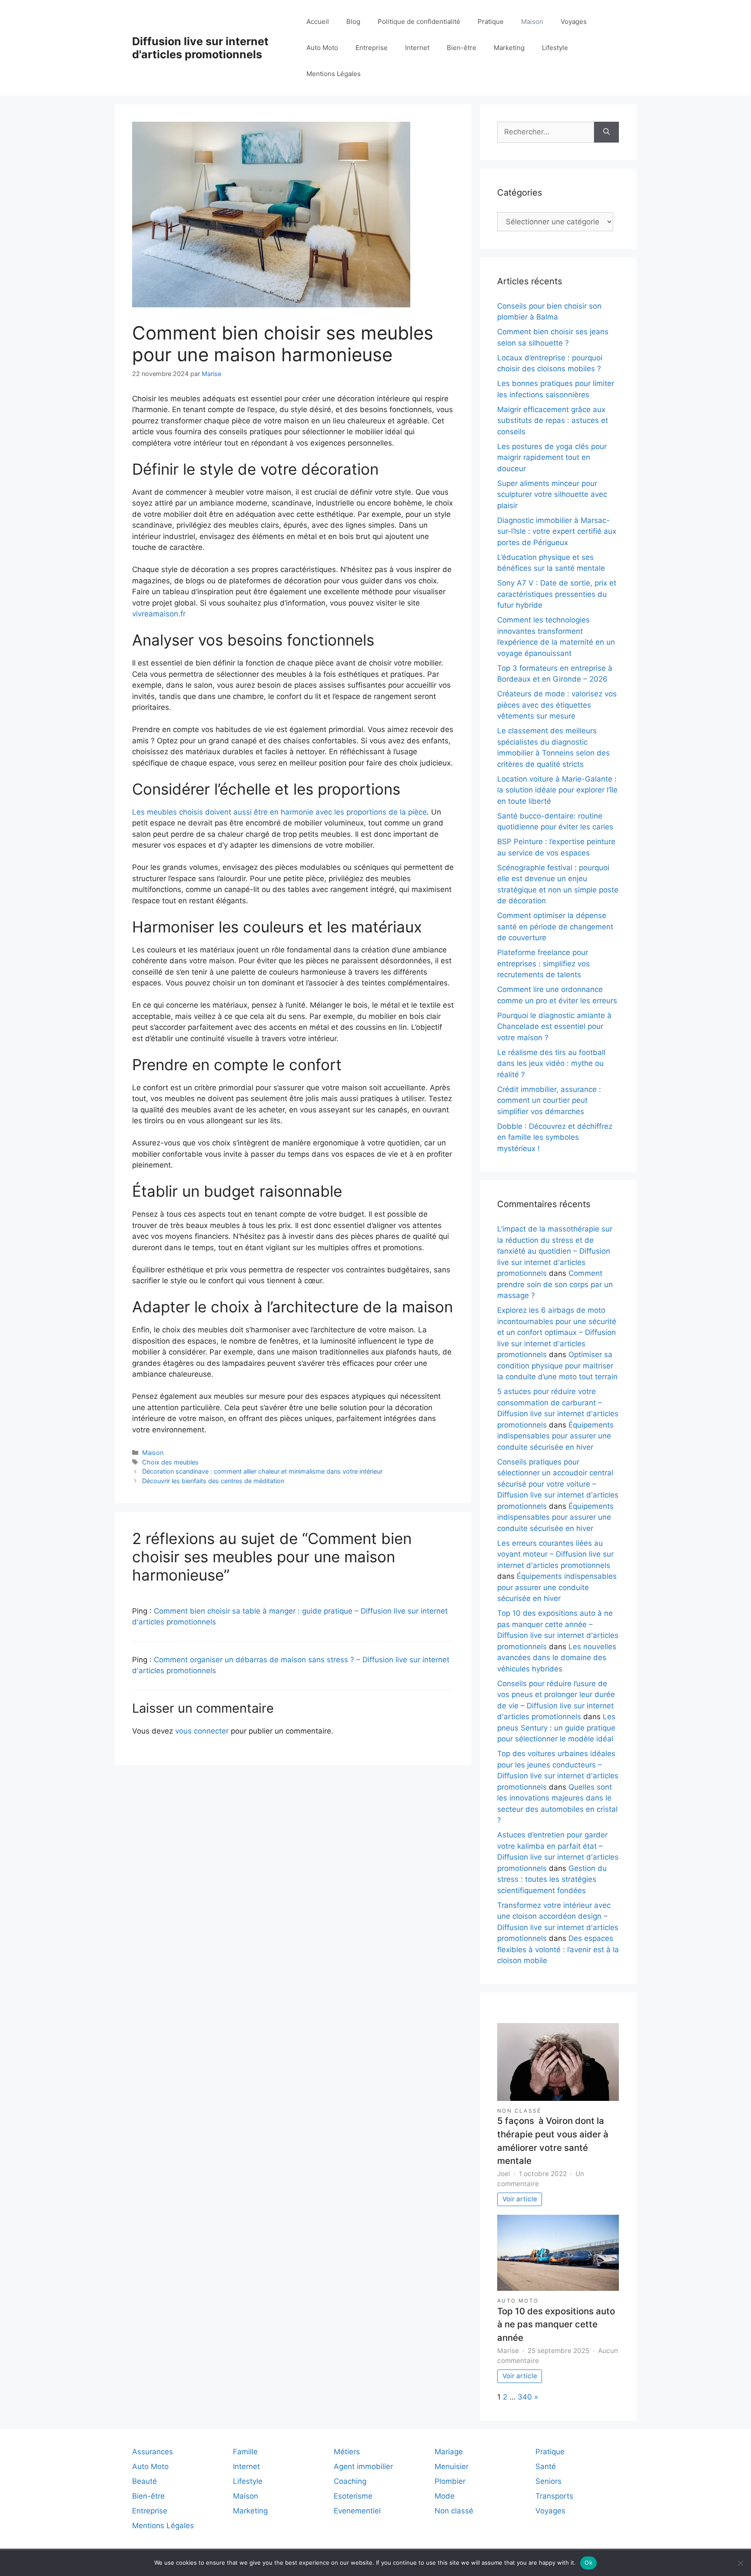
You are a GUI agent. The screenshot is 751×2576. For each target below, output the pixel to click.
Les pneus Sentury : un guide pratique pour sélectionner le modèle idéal (556, 1728)
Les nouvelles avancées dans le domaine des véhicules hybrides (557, 1658)
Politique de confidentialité (419, 22)
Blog (353, 22)
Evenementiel (357, 2511)
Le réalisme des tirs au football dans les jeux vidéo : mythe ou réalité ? (551, 1063)
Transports (554, 2496)
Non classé (519, 2111)
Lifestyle (555, 48)
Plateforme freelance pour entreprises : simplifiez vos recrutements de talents (543, 964)
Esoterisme (353, 2496)
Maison (532, 22)
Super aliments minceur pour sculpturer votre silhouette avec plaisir (552, 494)
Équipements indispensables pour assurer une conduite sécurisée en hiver (555, 1436)
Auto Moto (322, 48)
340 (525, 2397)
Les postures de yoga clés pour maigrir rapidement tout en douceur (552, 458)
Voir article (520, 2199)
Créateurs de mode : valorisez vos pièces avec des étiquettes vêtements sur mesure (557, 705)
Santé (546, 2466)
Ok (588, 2563)
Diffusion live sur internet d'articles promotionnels (200, 48)
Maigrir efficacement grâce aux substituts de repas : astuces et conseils (553, 421)
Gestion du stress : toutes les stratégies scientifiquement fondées (552, 1879)
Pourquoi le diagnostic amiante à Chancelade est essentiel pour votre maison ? (554, 1027)
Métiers (347, 2452)
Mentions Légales (334, 74)
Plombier (450, 2481)
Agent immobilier (363, 2466)
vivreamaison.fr (159, 614)
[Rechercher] (606, 132)
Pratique (491, 22)
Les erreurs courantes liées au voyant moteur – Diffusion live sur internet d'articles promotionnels (555, 1554)
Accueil (318, 22)
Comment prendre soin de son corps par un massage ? (555, 1284)
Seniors (548, 2481)
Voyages (574, 22)
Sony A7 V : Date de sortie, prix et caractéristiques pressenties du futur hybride (557, 594)
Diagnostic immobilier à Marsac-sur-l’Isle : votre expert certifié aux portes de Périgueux (557, 531)
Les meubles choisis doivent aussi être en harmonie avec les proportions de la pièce (279, 812)
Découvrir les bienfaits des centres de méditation (213, 1481)
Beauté (145, 2481)
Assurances (153, 2452)
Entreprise (372, 48)
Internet (417, 48)
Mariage (449, 2452)
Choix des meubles (170, 1462)
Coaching (350, 2481)
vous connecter (202, 1731)
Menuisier (452, 2466)
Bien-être (462, 48)
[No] (740, 2563)
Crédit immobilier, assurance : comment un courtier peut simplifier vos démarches (549, 1100)
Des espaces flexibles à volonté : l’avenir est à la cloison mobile (558, 1949)
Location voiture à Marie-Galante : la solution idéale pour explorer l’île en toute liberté (557, 790)
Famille (245, 2452)
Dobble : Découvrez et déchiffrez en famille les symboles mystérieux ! (555, 1137)
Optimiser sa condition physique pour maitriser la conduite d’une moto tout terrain (557, 1366)
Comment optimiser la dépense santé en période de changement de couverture (555, 927)
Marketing (509, 48)
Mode (445, 2496)
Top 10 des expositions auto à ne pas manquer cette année (556, 2324)
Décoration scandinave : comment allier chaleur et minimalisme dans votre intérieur (262, 1471)
